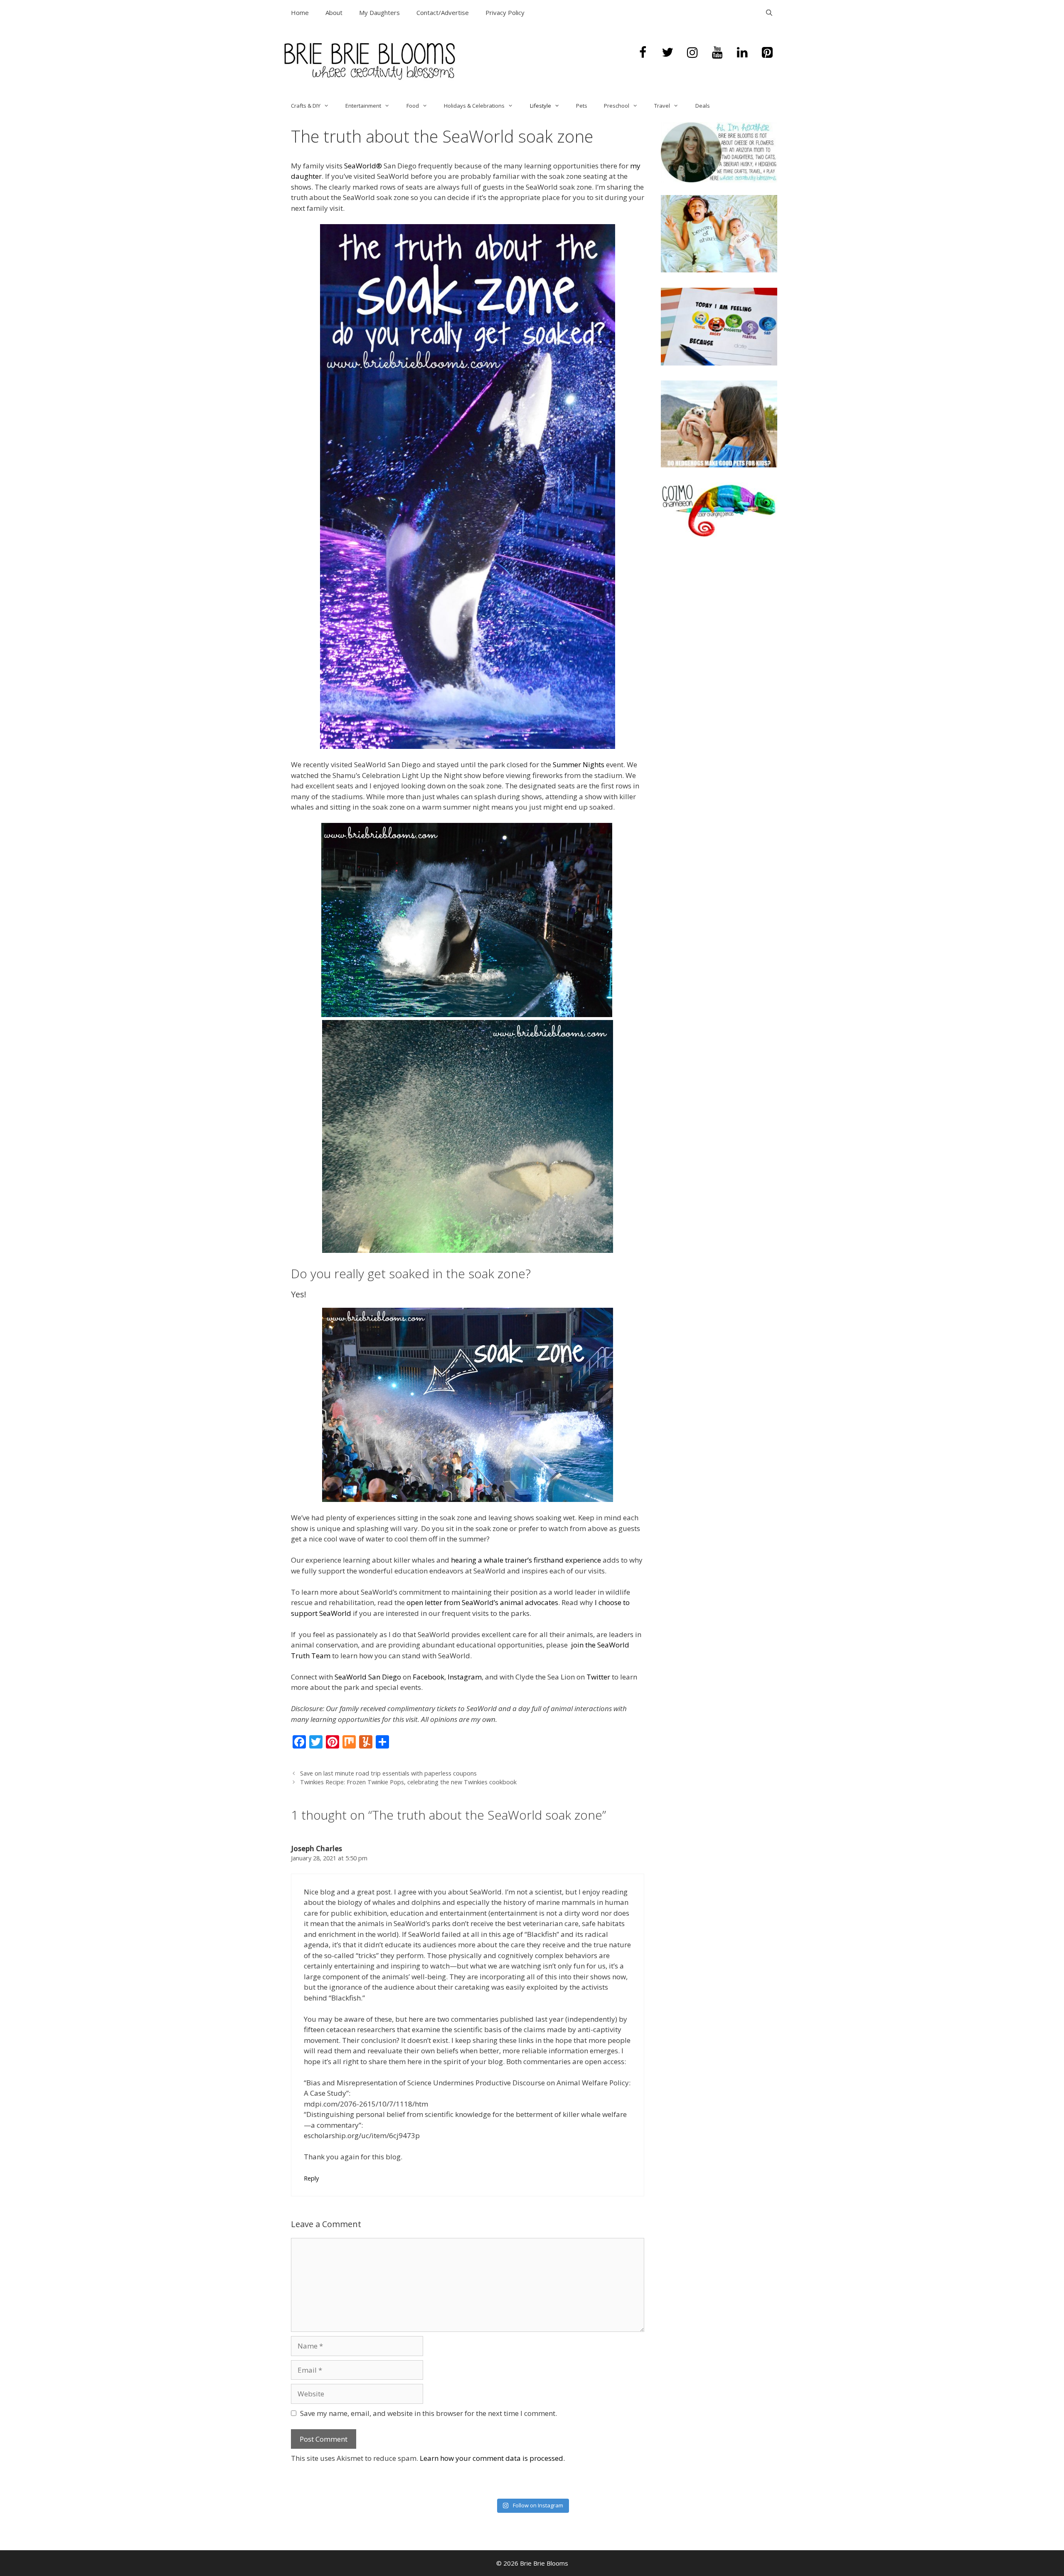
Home (300, 12)
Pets (582, 106)
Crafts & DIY (306, 106)
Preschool (617, 106)
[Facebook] (643, 53)
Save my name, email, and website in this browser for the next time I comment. (429, 2413)
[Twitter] (667, 53)
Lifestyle (541, 106)
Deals (703, 106)
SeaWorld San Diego (368, 1677)
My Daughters (379, 12)
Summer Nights (579, 764)
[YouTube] (717, 53)
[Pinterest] (767, 53)
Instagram (465, 1677)
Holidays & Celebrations (474, 106)
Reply (311, 2178)
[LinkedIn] (742, 53)
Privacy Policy (505, 12)
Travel (662, 106)
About (334, 12)
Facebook (429, 1677)
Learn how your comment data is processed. (492, 2458)
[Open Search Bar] (769, 12)
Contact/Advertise (443, 12)
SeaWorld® (363, 166)
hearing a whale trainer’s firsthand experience (526, 1560)
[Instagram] (692, 53)
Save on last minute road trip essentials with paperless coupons (388, 1773)
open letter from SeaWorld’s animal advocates (482, 1602)
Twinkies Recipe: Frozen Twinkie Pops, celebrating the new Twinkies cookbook (408, 1782)
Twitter (598, 1677)
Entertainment (363, 106)
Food (413, 106)
